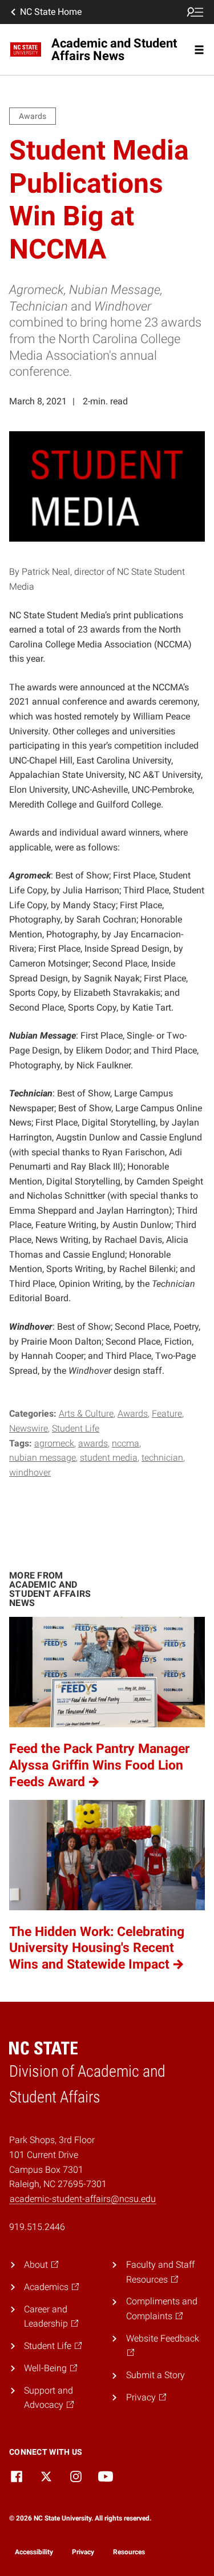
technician (162, 1458)
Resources (129, 2552)
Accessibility (34, 2552)
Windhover (30, 1472)
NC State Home (51, 12)
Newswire (29, 1428)
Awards (133, 1414)
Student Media (109, 1458)
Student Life (76, 1428)
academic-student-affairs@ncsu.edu (83, 2199)
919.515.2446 (37, 2227)
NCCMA (126, 1443)
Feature (167, 1414)
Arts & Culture (86, 1414)
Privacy (83, 2552)
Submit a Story (156, 2375)
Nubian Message (43, 1458)
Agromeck (54, 1443)
